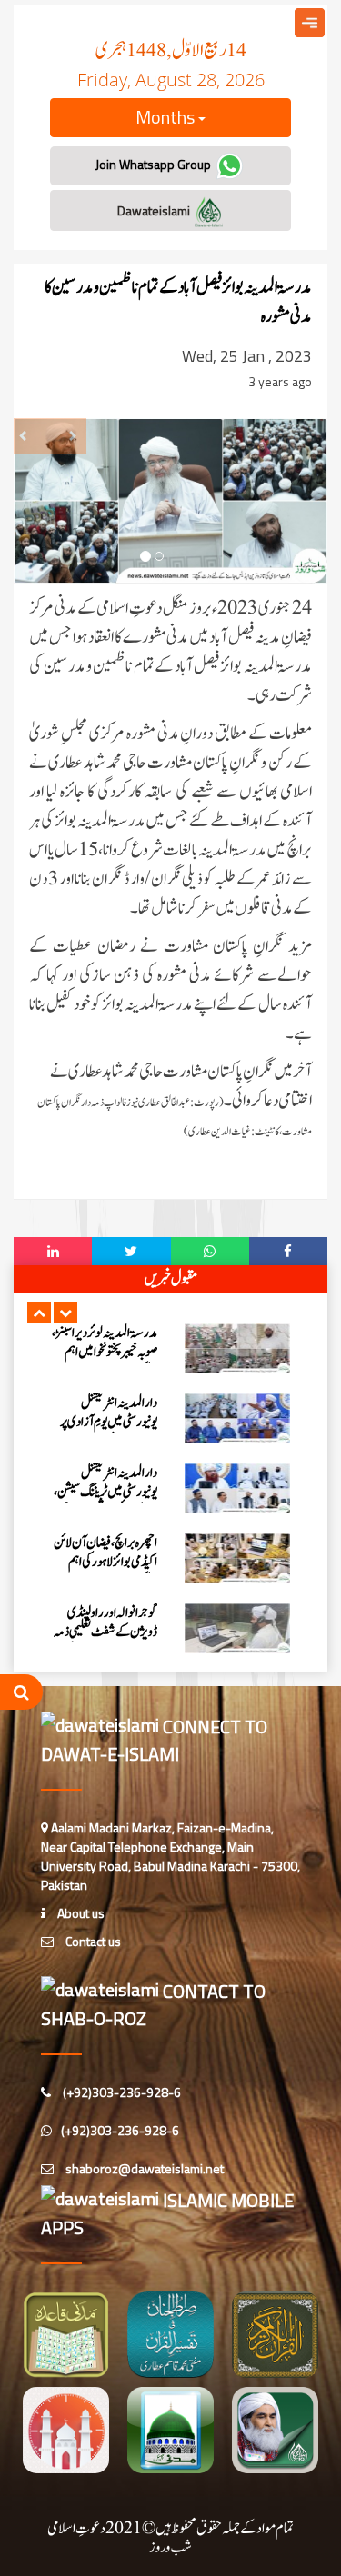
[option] (170, 1348)
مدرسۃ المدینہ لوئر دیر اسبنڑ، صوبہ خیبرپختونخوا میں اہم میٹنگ (105, 1352)
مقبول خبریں (171, 1279)
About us (80, 1913)
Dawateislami (155, 210)
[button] (39, 1312)
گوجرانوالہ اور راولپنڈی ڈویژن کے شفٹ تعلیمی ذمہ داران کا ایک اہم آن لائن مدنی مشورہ (105, 1642)
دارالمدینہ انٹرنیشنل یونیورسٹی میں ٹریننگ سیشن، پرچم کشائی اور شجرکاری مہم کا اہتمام (105, 1502)
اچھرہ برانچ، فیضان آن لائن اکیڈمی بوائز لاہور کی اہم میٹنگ (105, 1562)
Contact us (92, 1941)
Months (167, 117)
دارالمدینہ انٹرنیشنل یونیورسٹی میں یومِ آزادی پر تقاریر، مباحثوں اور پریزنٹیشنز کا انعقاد (109, 1432)
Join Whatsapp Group (155, 164)
